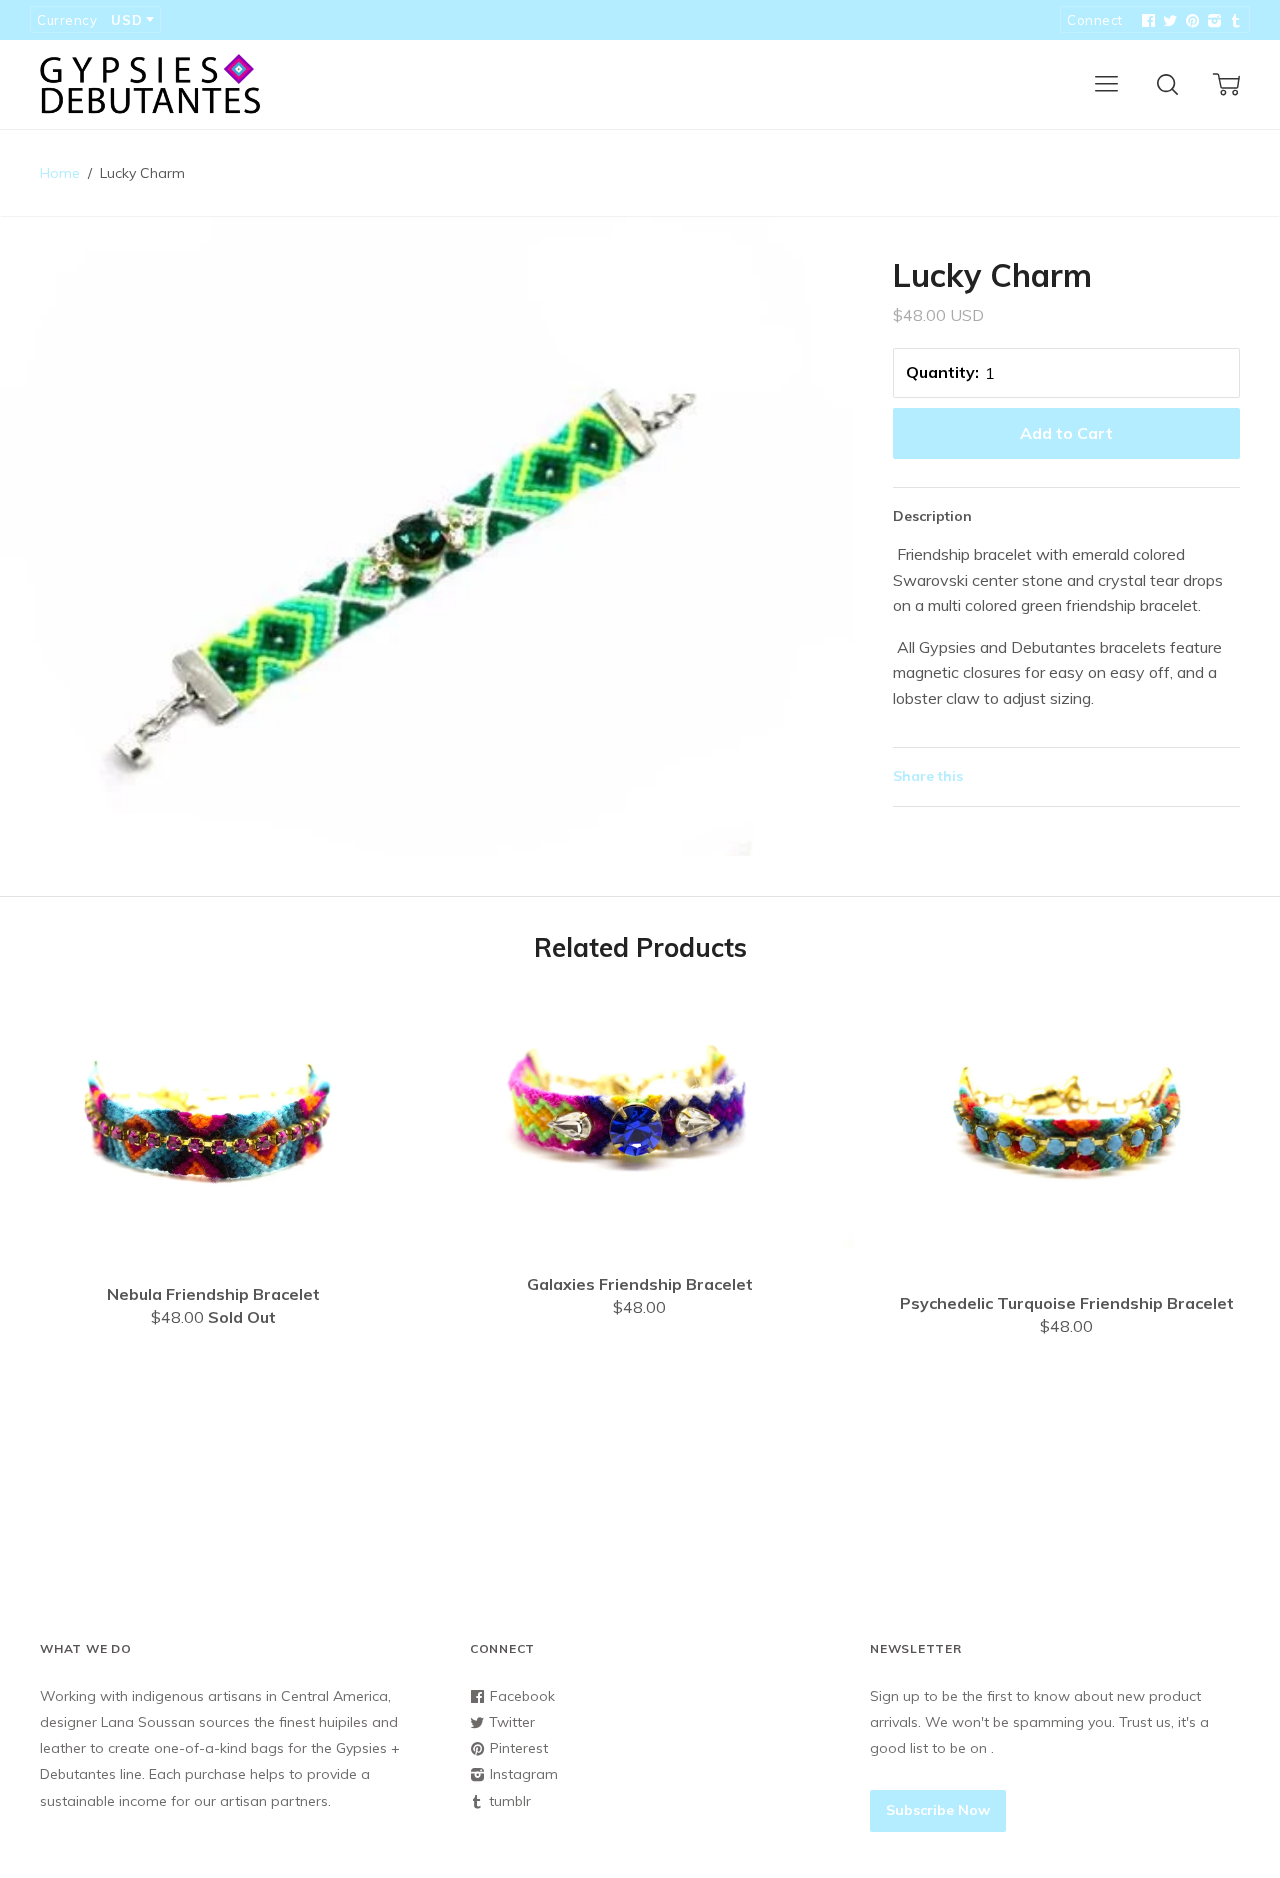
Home (60, 173)
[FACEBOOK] (1146, 21)
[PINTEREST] (1190, 21)
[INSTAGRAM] (1212, 21)
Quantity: (942, 372)
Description (932, 516)
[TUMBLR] (1234, 21)
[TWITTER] (1168, 21)
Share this (928, 776)
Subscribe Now (938, 1810)
